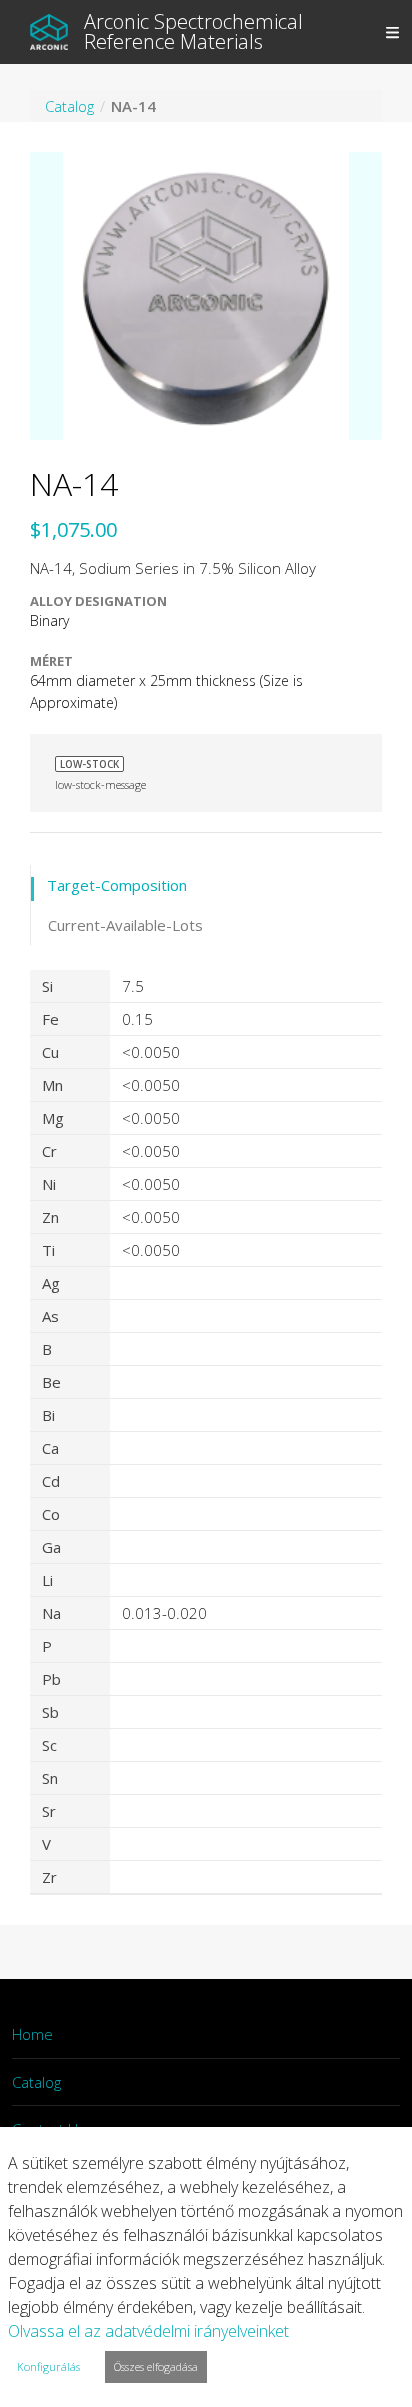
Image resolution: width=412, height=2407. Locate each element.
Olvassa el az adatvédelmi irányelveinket (148, 2331)
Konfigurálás (48, 2366)
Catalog (36, 2082)
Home (32, 2034)
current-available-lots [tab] (125, 925)
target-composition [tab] (117, 885)
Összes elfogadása (156, 2366)
